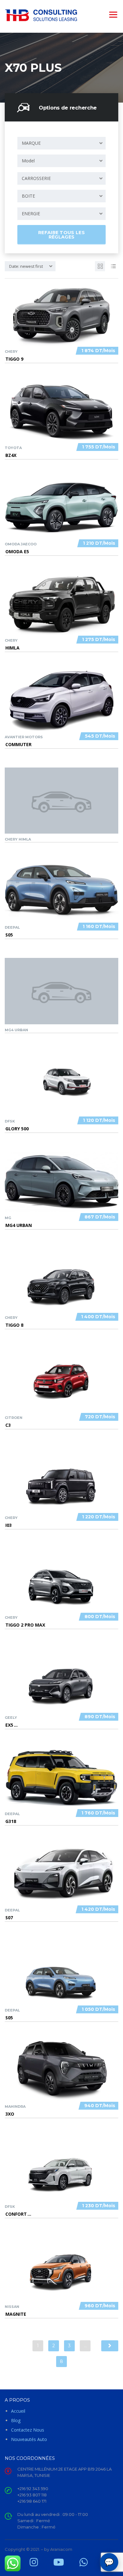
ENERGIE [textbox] (31, 214)
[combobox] (61, 143)
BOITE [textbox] (28, 196)
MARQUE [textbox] (31, 143)
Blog (16, 2420)
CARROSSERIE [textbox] (36, 178)
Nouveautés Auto (29, 2439)
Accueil (18, 2411)
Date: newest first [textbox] (26, 266)
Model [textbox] (28, 161)
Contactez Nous (28, 2430)
